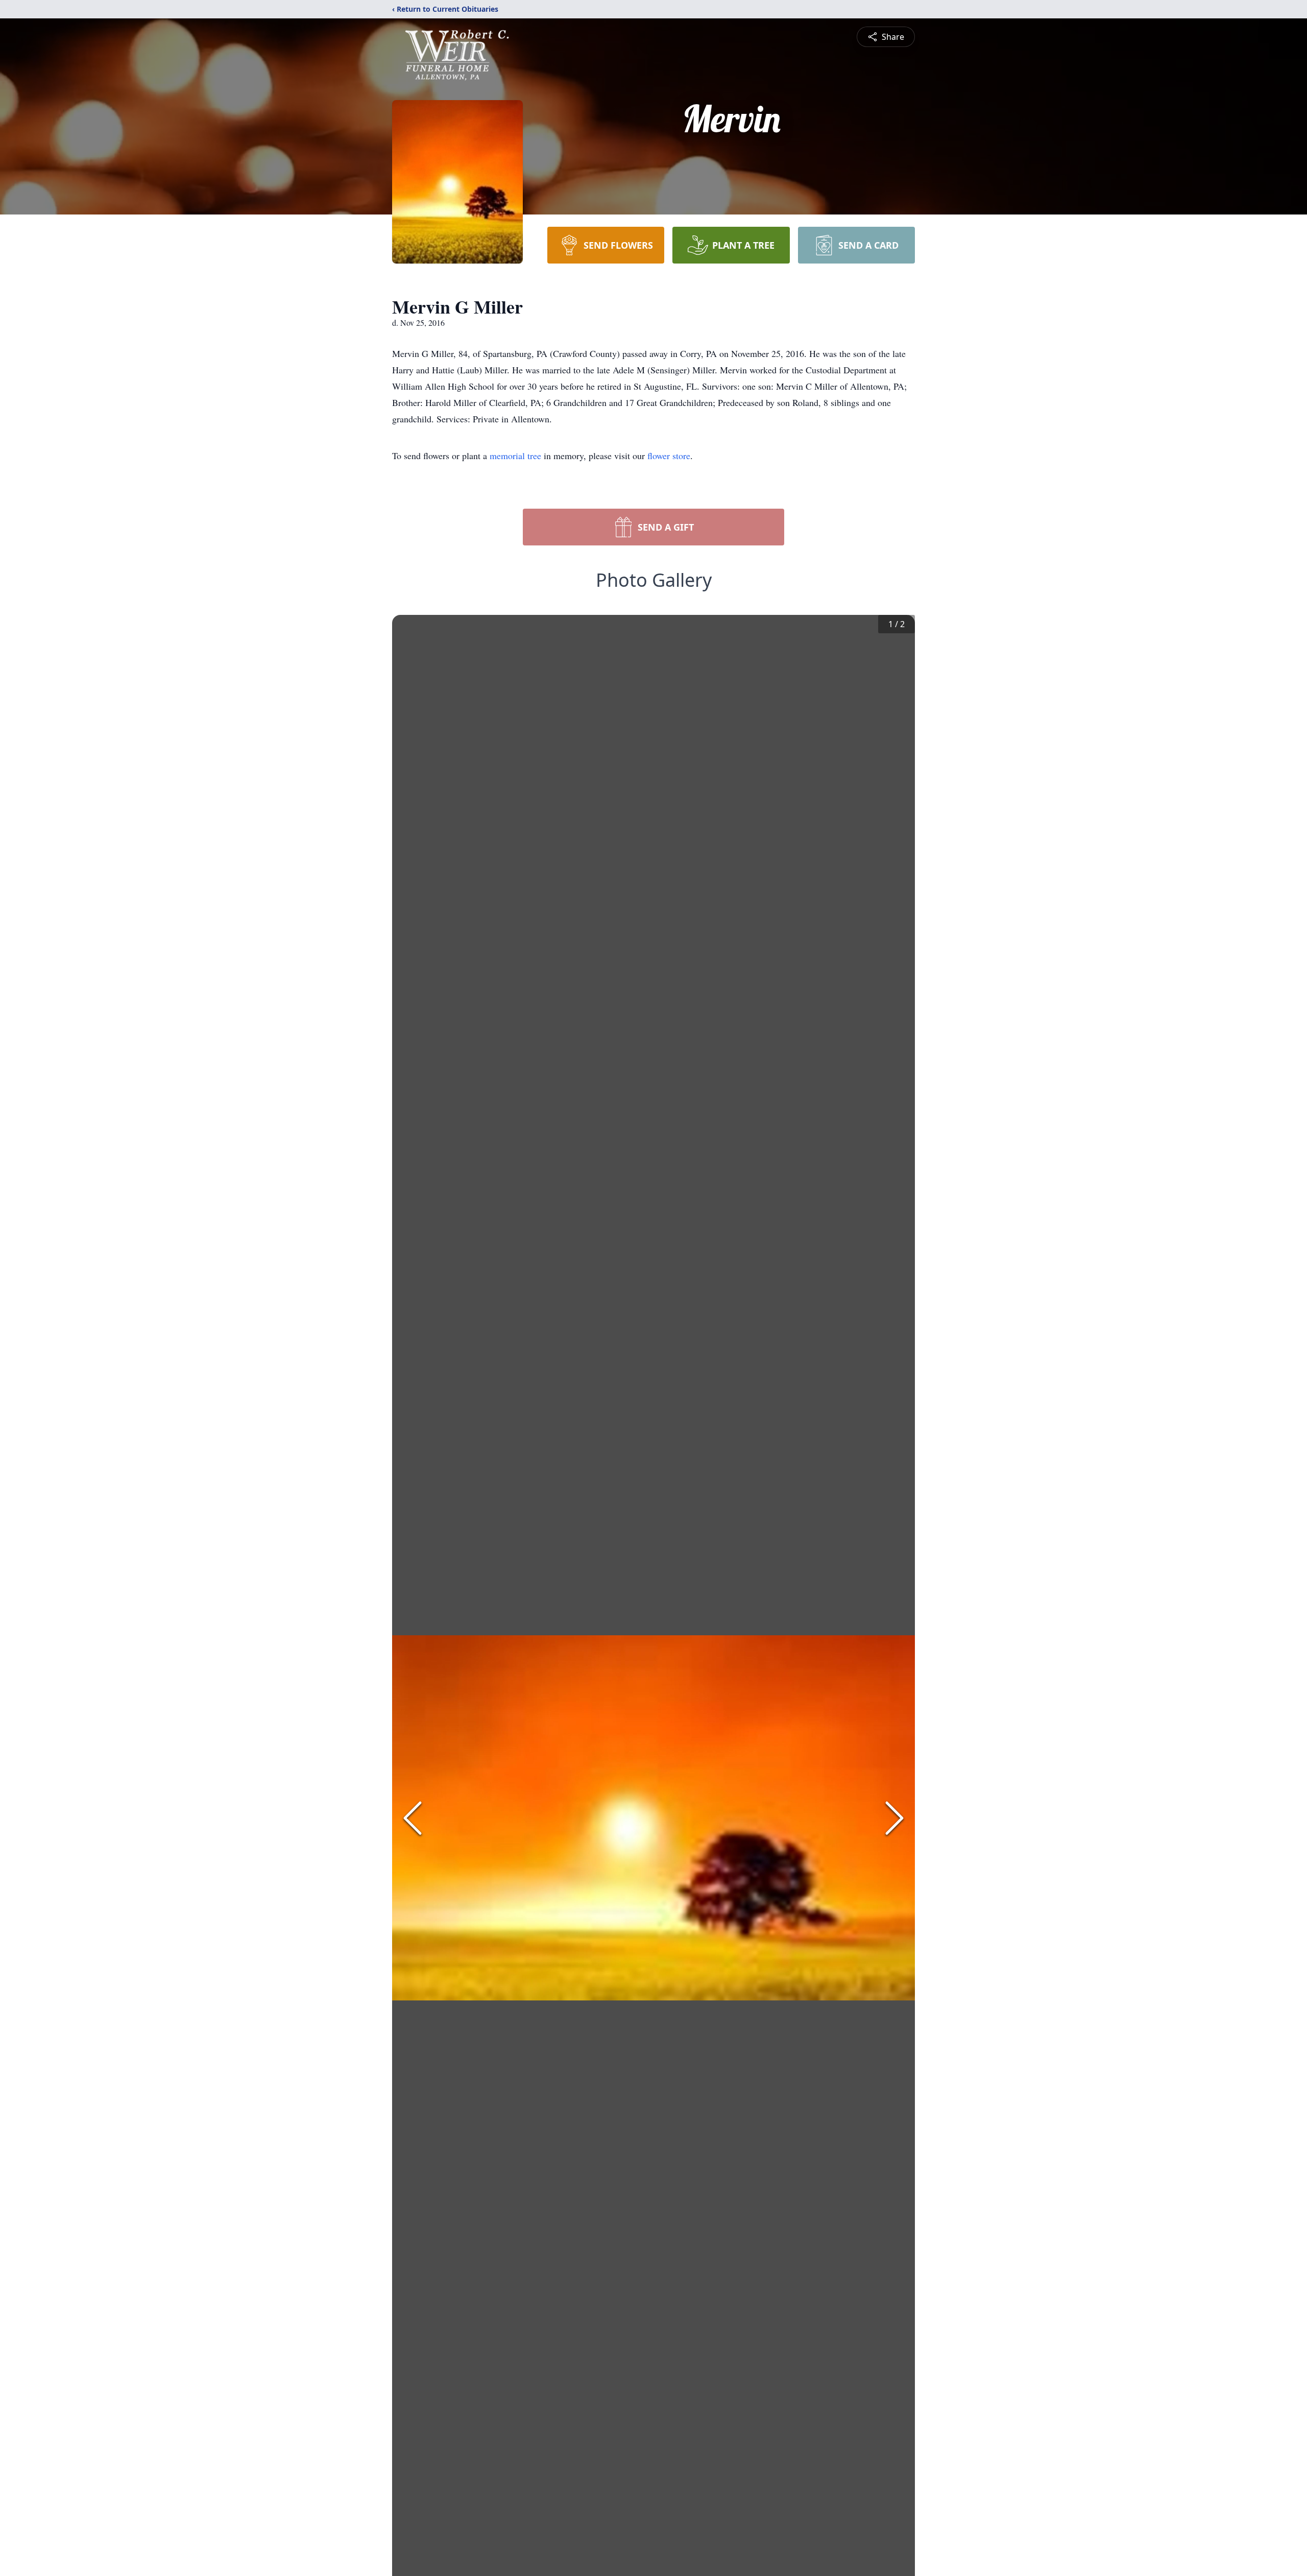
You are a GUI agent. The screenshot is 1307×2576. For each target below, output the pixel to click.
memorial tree (515, 456)
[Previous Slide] (413, 1818)
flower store (669, 456)
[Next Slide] (894, 1818)
